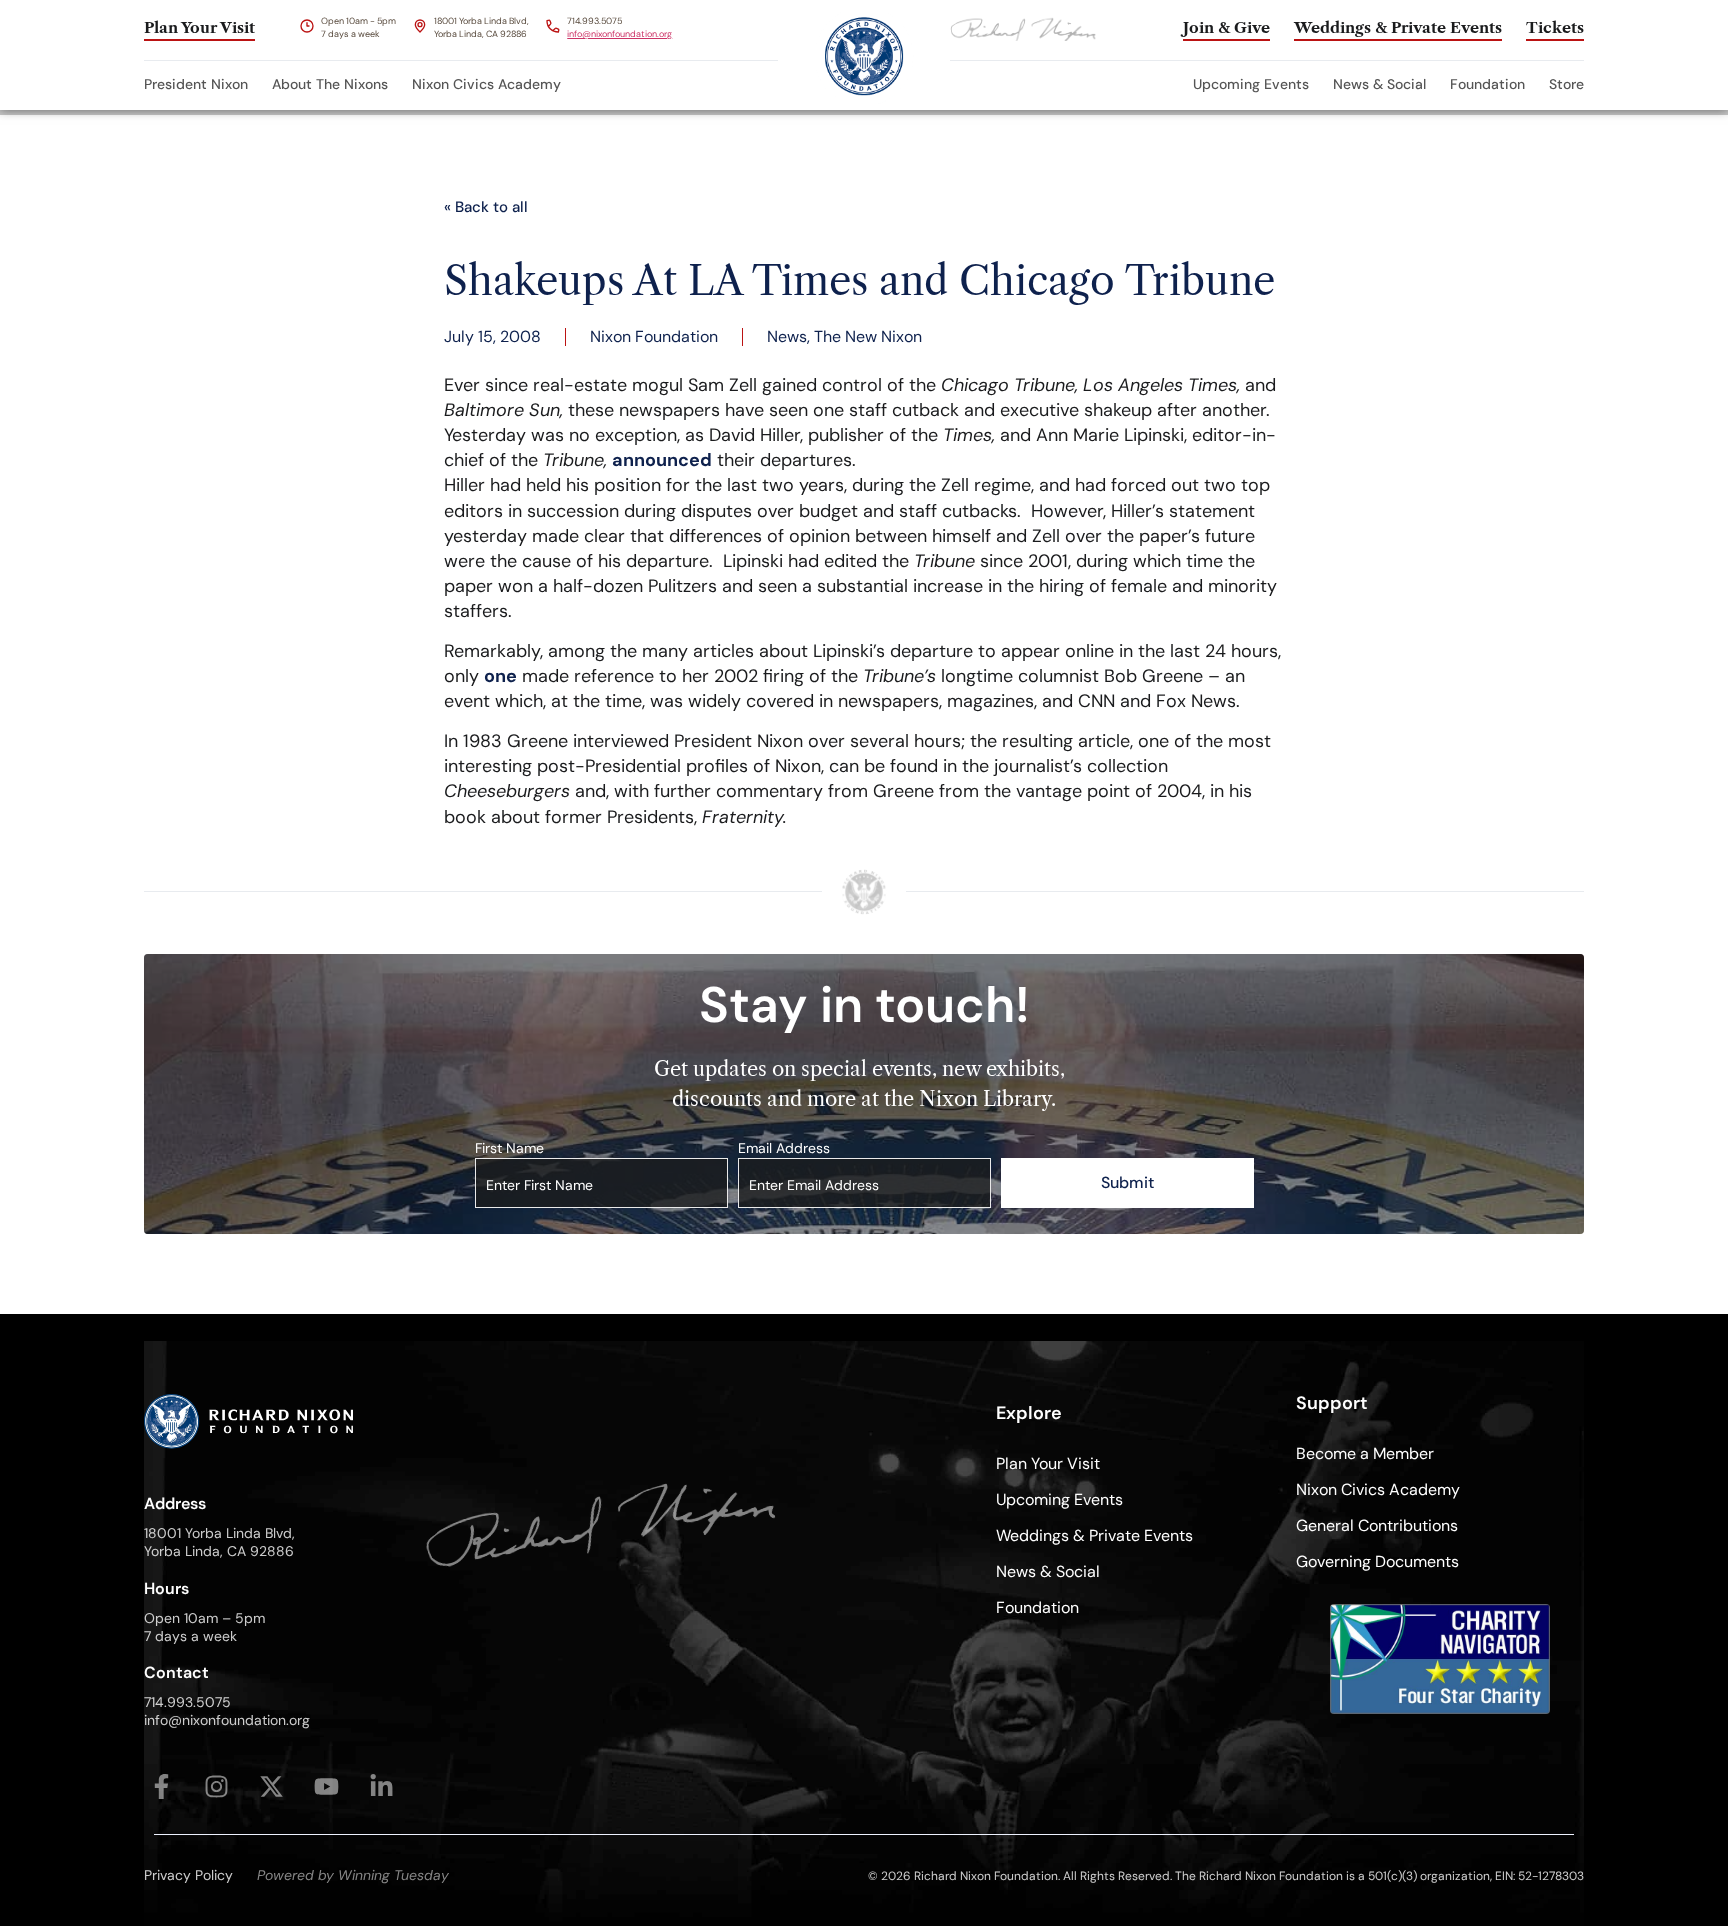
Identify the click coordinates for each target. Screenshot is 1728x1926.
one (500, 676)
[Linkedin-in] (381, 1786)
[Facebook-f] (161, 1786)
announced (662, 460)
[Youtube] (326, 1786)
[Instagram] (216, 1786)
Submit (1127, 1182)
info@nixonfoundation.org (619, 34)
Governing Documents (1377, 1561)
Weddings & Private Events (1094, 1535)
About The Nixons (330, 84)
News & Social (1379, 84)
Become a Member (1365, 1453)
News (787, 336)
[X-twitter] (271, 1786)
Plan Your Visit (1048, 1463)
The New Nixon (868, 336)
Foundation (1487, 84)
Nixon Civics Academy (486, 84)
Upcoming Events (1251, 84)
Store (1566, 84)
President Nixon (196, 84)
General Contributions (1377, 1525)
